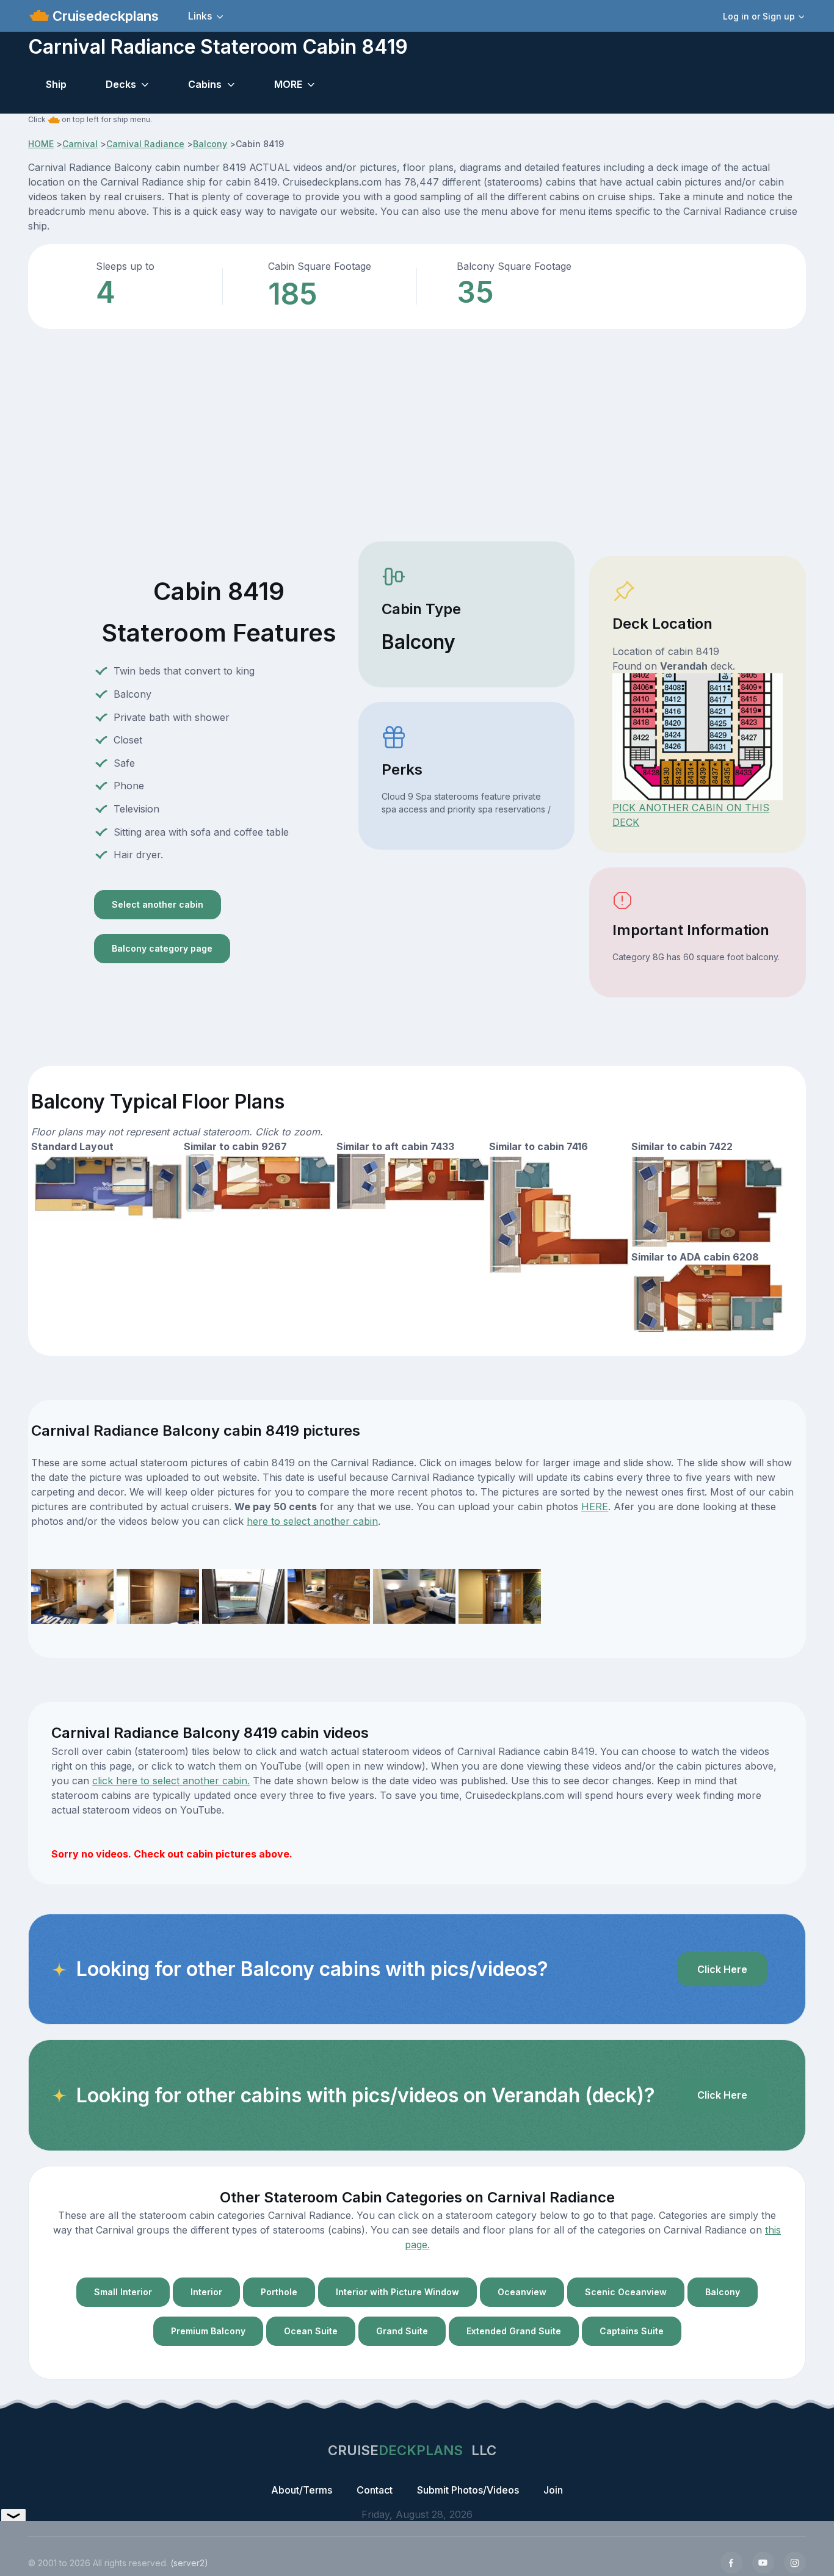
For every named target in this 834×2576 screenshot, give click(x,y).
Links (200, 16)
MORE (288, 84)
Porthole (279, 2292)
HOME (41, 144)
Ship (56, 84)
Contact (375, 2490)
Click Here (722, 1969)
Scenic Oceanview (626, 2292)
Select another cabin (158, 904)
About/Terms (302, 2490)
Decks (121, 84)
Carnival (80, 144)
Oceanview (522, 2292)
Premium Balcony (208, 2331)
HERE (595, 1507)
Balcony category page (162, 948)
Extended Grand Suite (514, 2331)
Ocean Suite (311, 2331)
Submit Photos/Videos (468, 2490)
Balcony (210, 144)
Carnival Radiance (145, 144)
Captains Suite (632, 2331)
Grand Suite (402, 2331)
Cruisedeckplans (104, 16)
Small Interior (123, 2292)
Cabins (205, 84)
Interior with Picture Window (397, 2292)
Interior (206, 2292)
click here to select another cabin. (171, 1781)
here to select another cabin (312, 1521)
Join (553, 2490)
